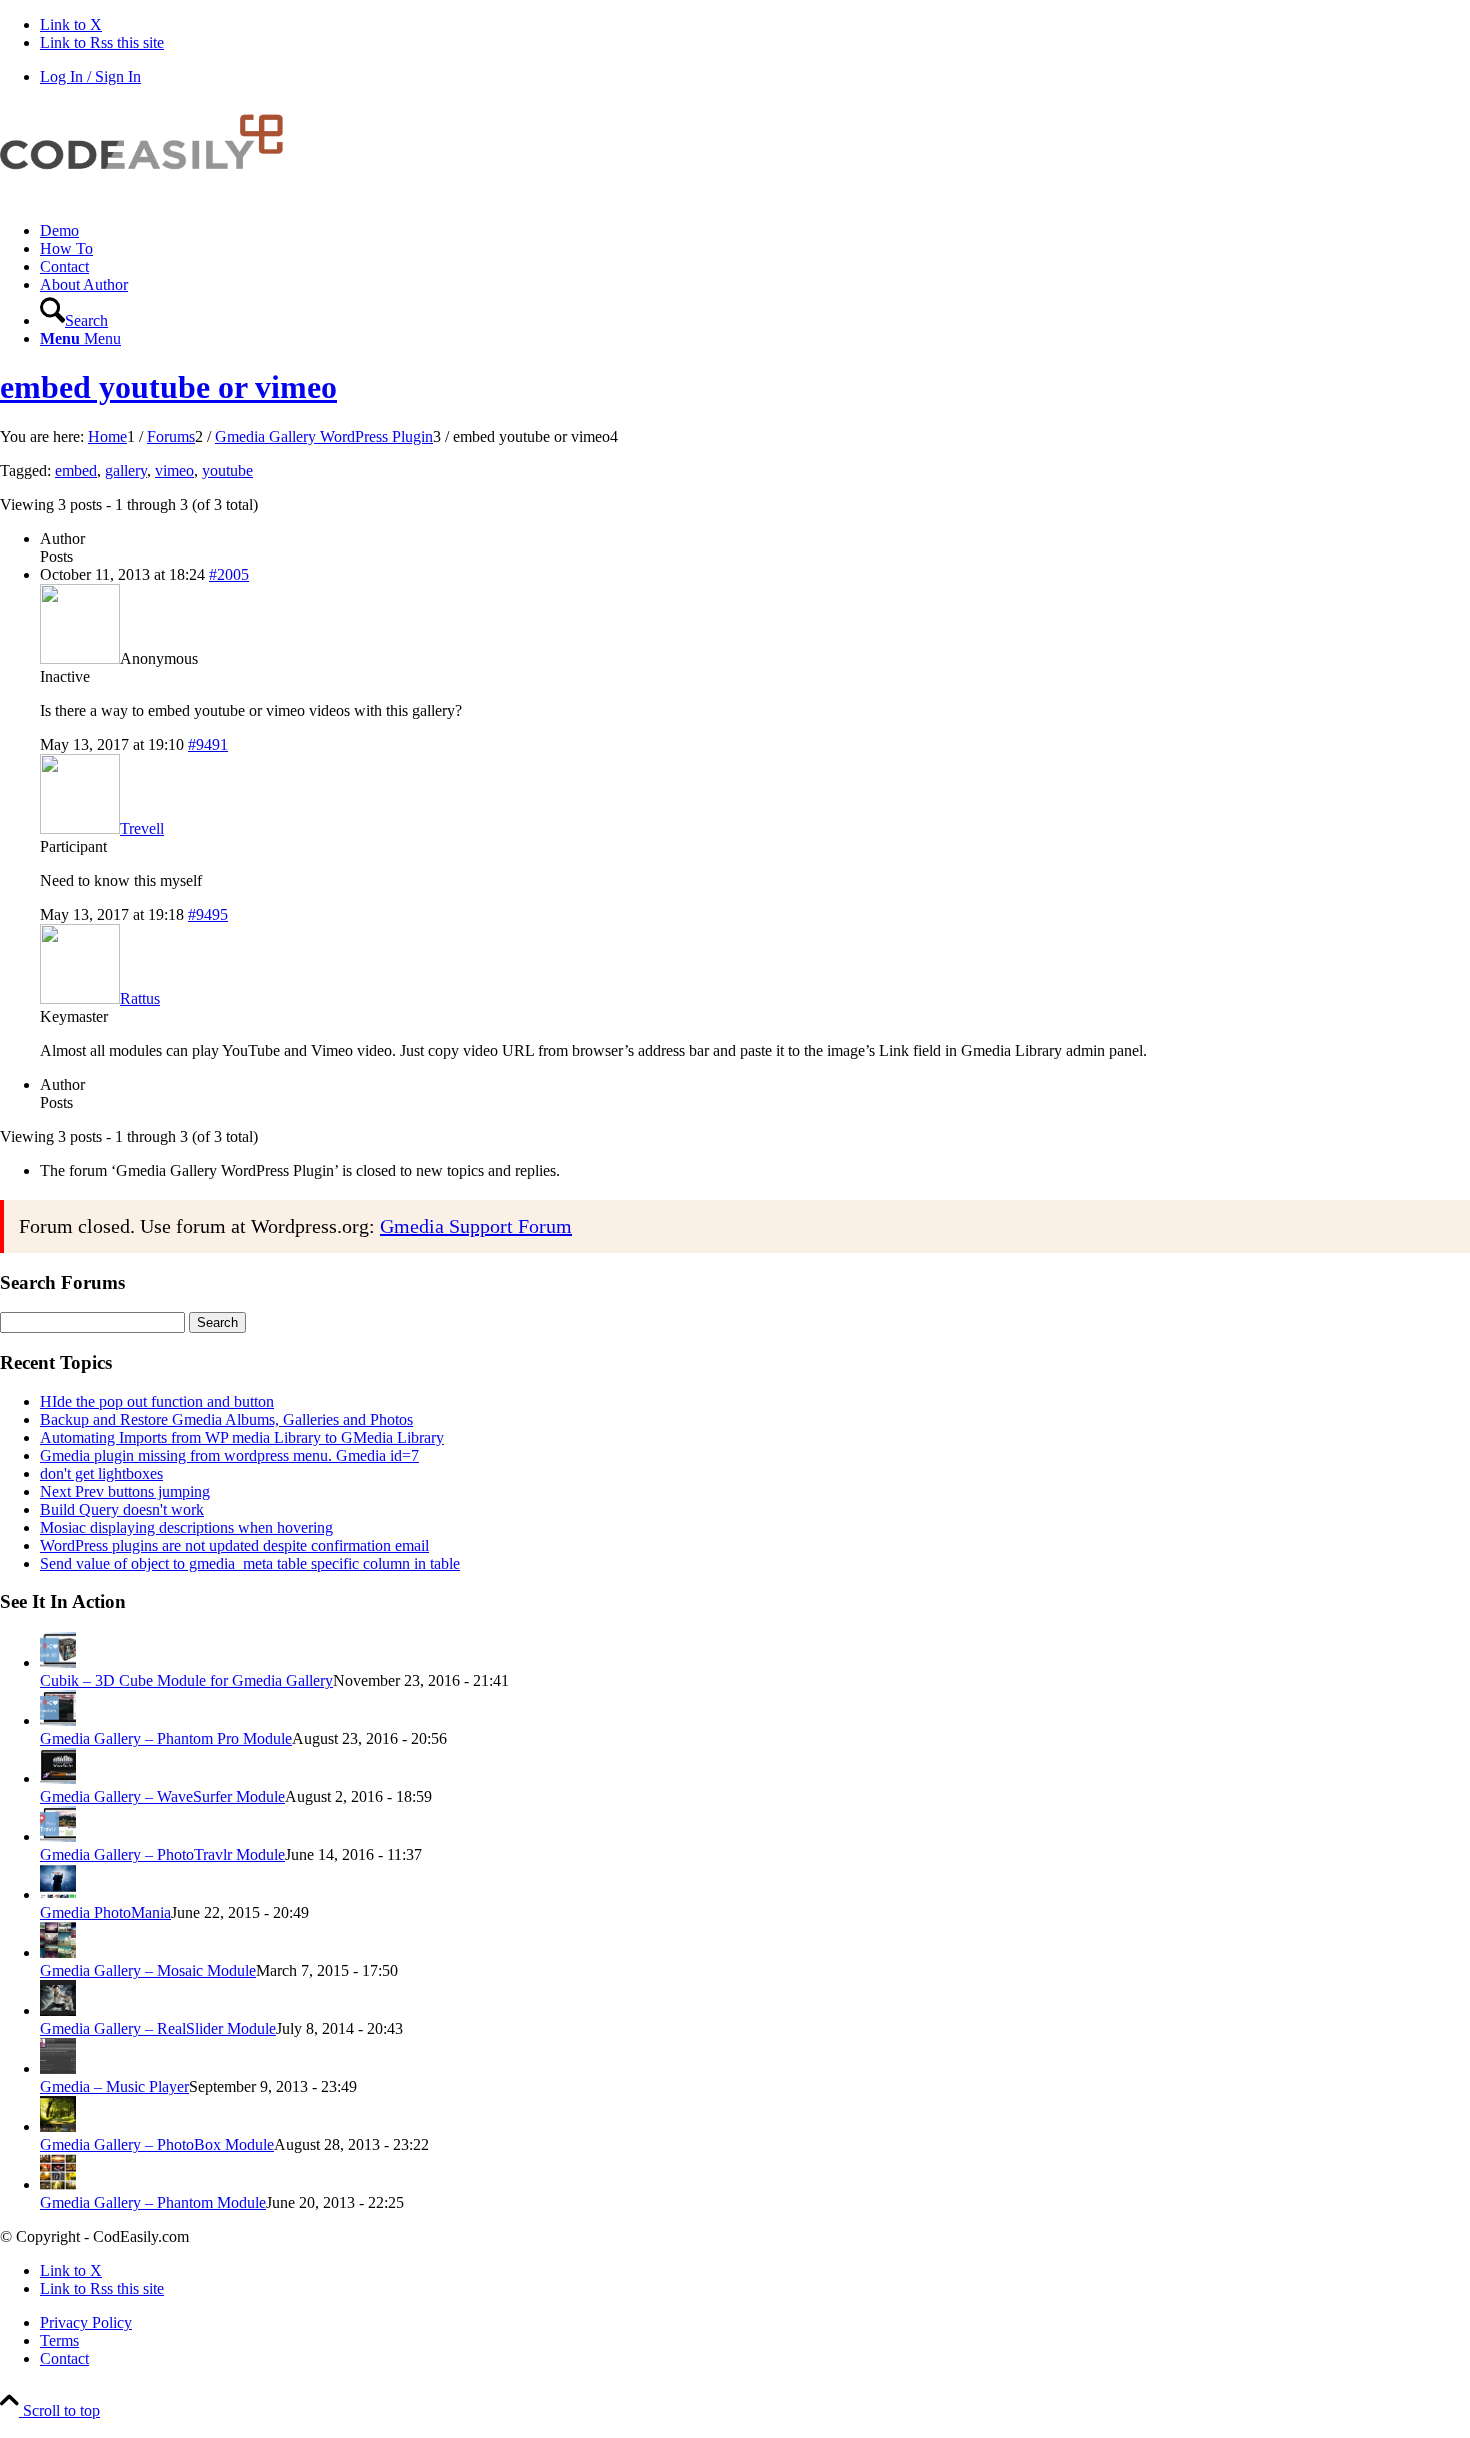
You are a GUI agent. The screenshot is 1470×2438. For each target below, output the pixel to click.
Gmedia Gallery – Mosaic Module (148, 1970)
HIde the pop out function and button (157, 1401)
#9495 (208, 914)
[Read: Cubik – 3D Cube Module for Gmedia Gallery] (58, 1662)
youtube (227, 470)
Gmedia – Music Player (114, 2086)
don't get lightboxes (101, 1473)
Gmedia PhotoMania (105, 1912)
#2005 (229, 574)
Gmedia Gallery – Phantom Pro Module (166, 1738)
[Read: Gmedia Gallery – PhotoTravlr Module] (58, 1836)
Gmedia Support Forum (476, 1226)
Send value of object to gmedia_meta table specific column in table (250, 1563)
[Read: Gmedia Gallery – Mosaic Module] (58, 1952)
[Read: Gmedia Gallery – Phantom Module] (58, 2184)
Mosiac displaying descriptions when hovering (186, 1527)
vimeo (174, 470)
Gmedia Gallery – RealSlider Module (158, 2028)
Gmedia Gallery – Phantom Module (153, 2202)
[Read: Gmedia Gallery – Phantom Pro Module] (58, 1720)
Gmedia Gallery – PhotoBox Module (157, 2144)
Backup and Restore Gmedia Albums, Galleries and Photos (226, 1419)
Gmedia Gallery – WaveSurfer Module (162, 1796)
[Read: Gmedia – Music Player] (58, 2068)
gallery (126, 470)
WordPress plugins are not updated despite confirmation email (234, 1545)
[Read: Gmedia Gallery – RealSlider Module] (58, 2010)
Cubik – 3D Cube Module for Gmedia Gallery (186, 1680)
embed (76, 470)
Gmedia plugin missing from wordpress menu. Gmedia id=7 (229, 1455)
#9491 (208, 744)
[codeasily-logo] (150, 196)
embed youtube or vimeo (168, 387)
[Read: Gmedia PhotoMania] (58, 1894)
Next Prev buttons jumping (125, 1491)
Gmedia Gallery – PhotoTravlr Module (162, 1854)
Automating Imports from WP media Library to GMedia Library (242, 1437)
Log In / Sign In (90, 76)
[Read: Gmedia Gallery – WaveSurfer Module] (58, 1778)
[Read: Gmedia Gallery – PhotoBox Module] (58, 2126)
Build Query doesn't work (122, 1509)
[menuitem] (755, 231)
